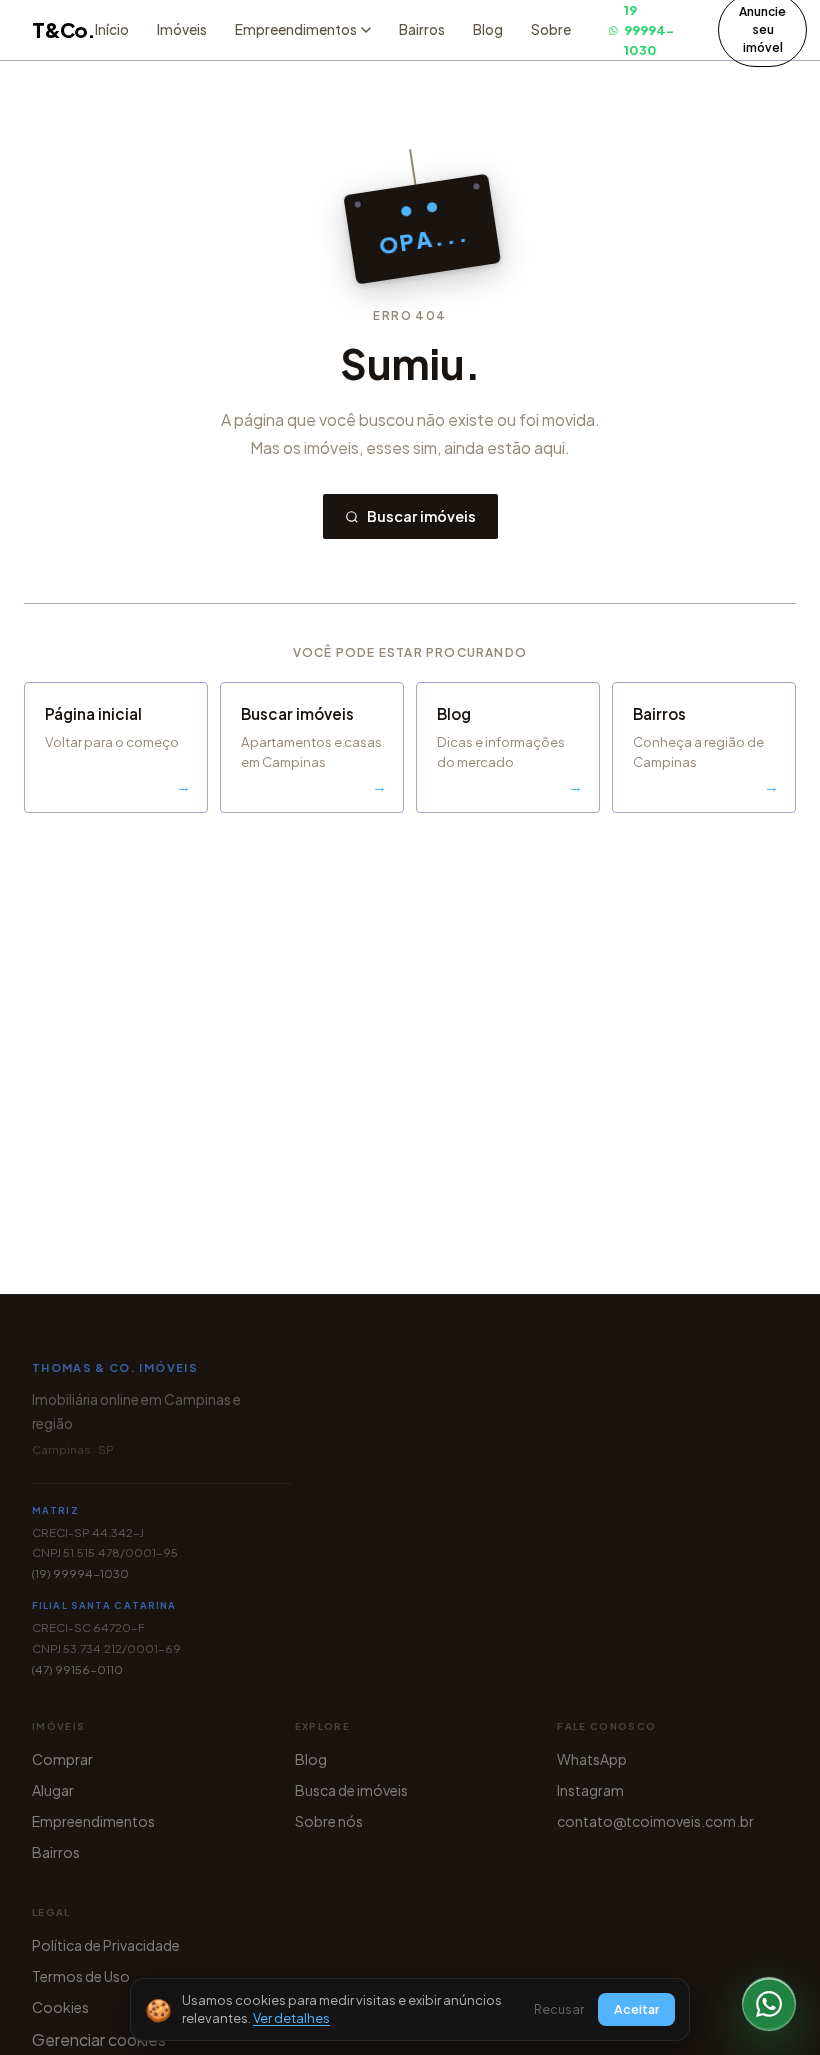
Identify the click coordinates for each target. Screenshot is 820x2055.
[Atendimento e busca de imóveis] (769, 2004)
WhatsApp (592, 1759)
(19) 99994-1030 (80, 1573)
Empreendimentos (93, 1821)
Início (112, 29)
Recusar (559, 2009)
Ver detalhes (291, 2018)
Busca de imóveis (351, 1790)
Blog (488, 29)
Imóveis (182, 29)
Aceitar (636, 2009)
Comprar (62, 1759)
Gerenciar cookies (99, 2039)
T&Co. (63, 29)
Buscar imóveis (421, 516)
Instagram (590, 1790)
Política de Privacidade (106, 1945)
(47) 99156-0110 (77, 1669)
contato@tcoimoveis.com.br (655, 1821)
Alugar (53, 1790)
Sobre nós (329, 1821)
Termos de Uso (81, 1976)
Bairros (422, 29)
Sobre (551, 29)
